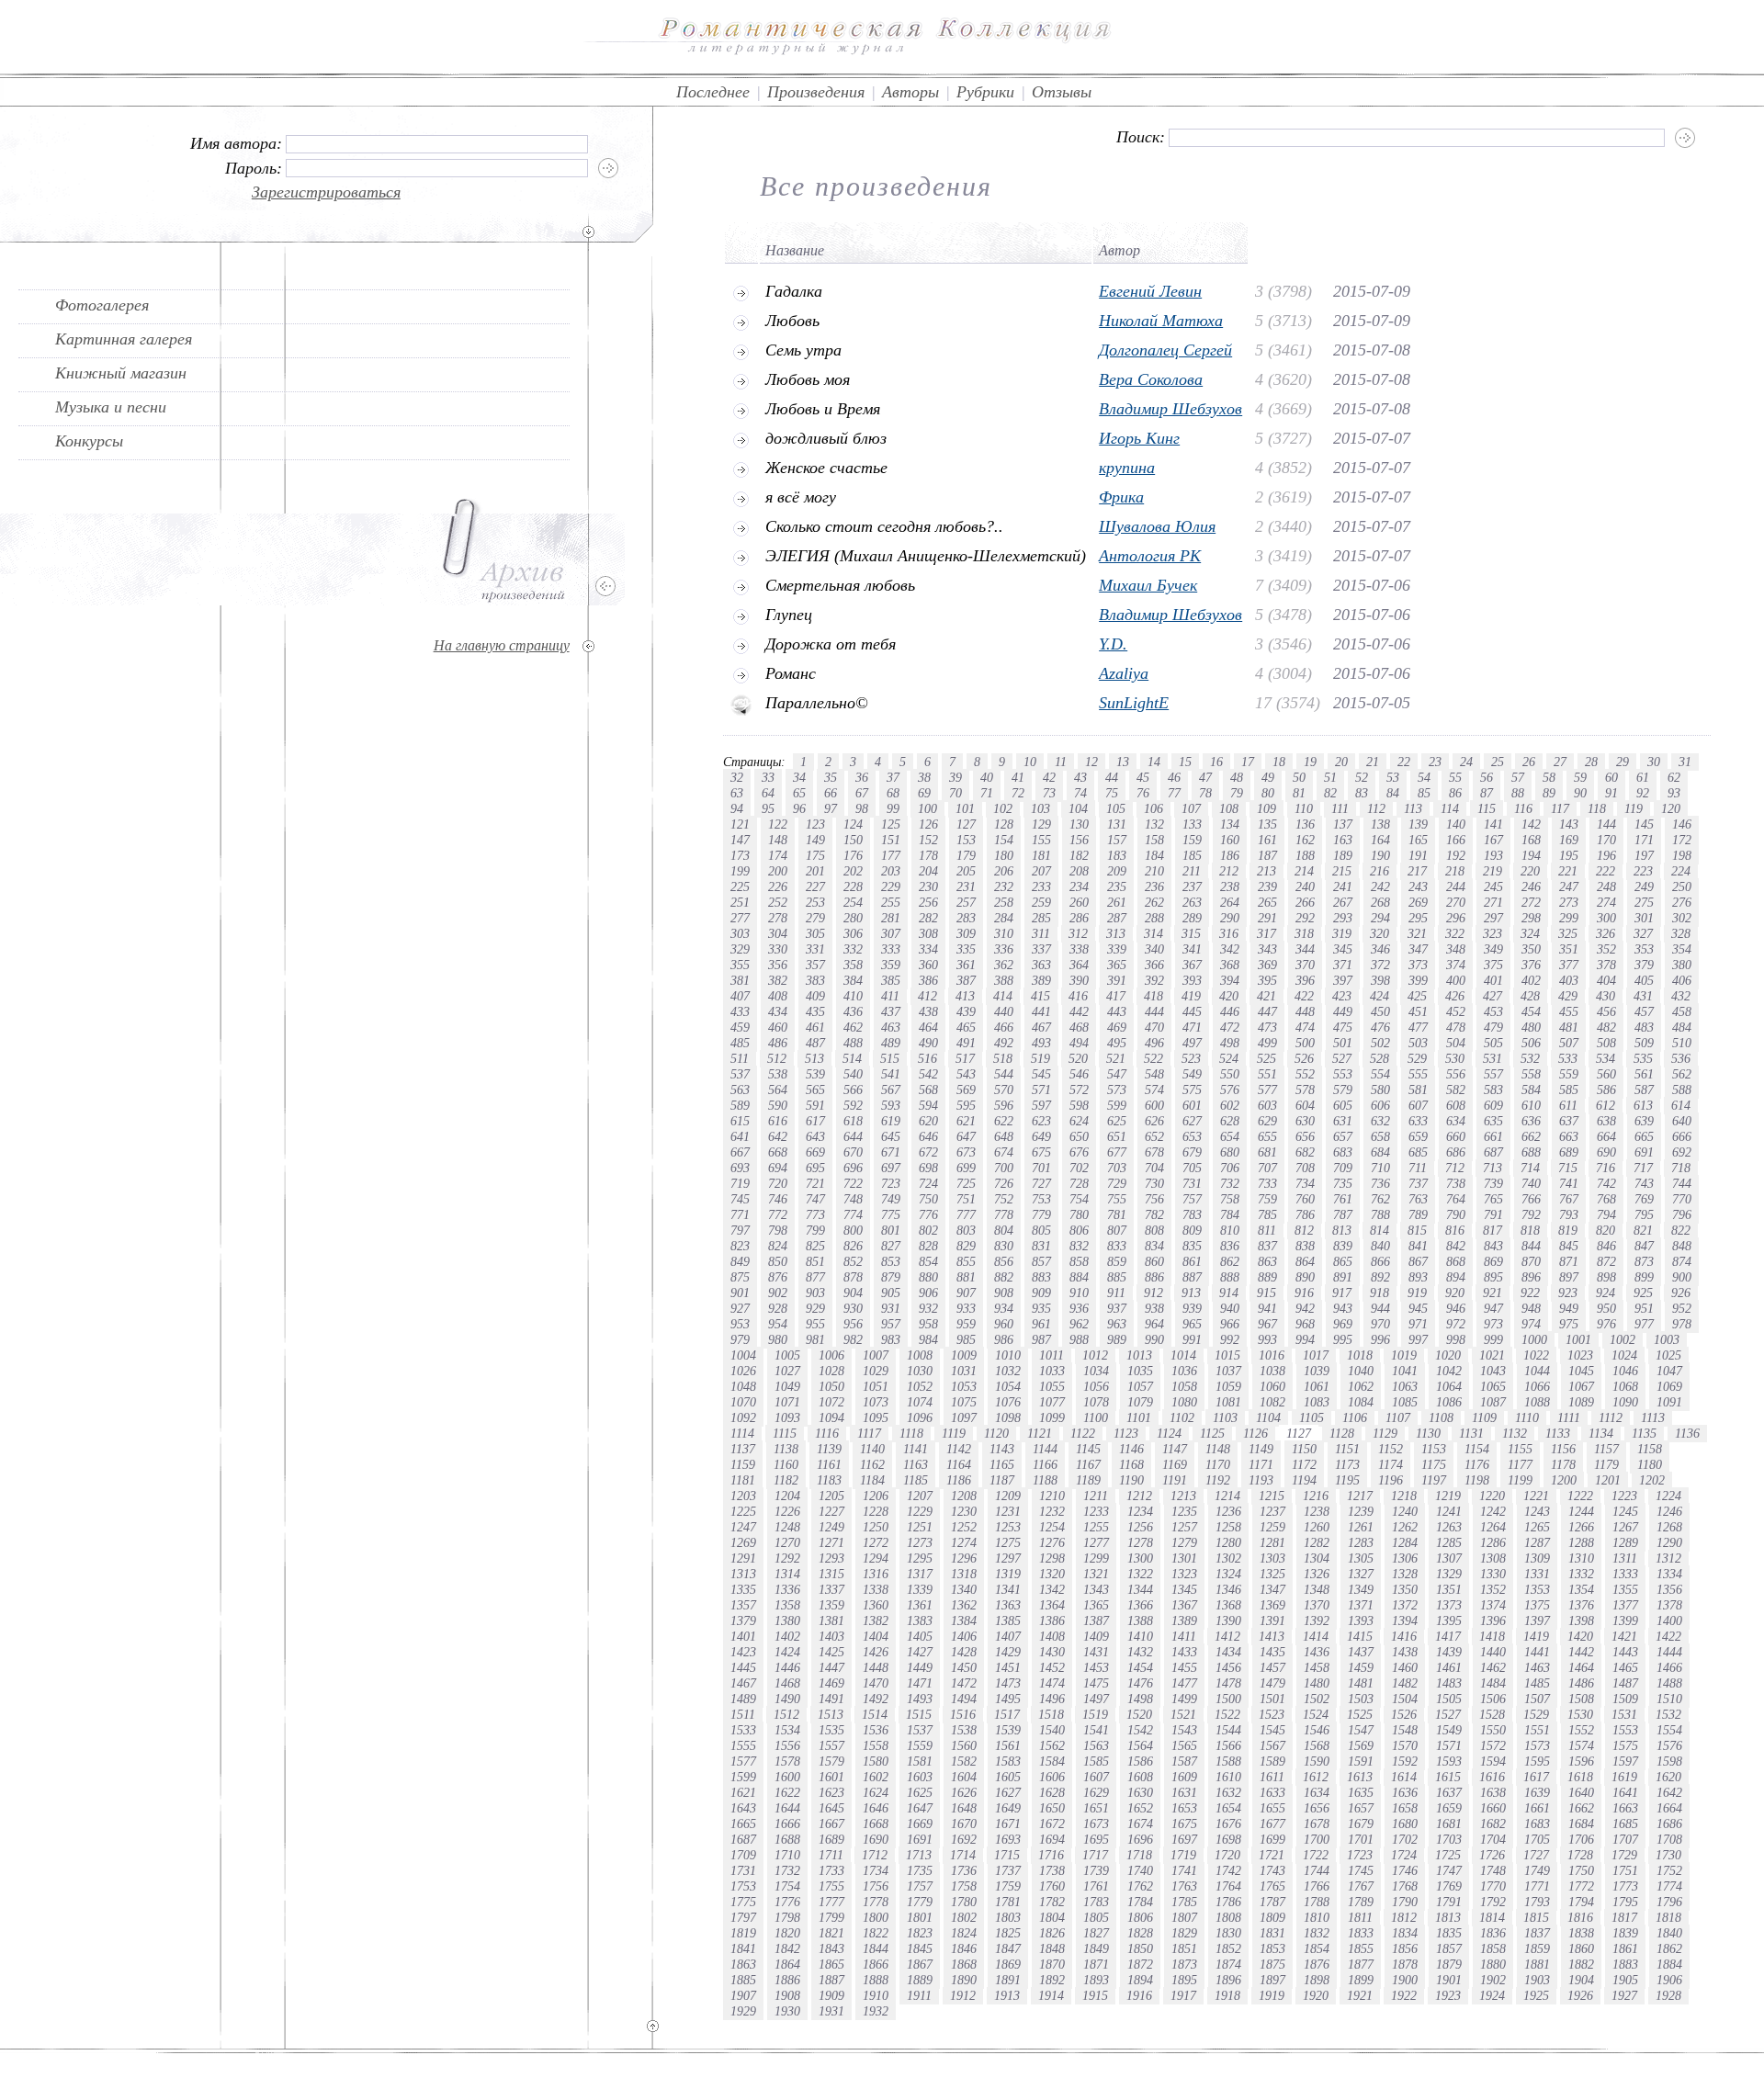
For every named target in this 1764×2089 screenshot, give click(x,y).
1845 (920, 1948)
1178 (1563, 1464)
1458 (1317, 1667)
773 (815, 1214)
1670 (964, 1824)
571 (1041, 1090)
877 (815, 1277)
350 (1531, 949)
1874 (1228, 1964)
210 (1154, 871)
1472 (964, 1683)
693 (740, 1168)
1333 (1625, 1574)
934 (1004, 1308)
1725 (1448, 1855)
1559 (920, 1745)
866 (1380, 1261)
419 (1191, 996)
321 (1417, 933)
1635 (1361, 1792)
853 (891, 1261)
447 (1267, 1011)
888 (1230, 1277)
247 (1569, 886)
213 (1266, 871)
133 (1192, 824)
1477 (1184, 1683)
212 (1229, 871)
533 (1568, 1058)
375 (1493, 965)
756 (1154, 1199)
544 (1004, 1074)
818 (1530, 1230)
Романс (791, 673)
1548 (1405, 1730)
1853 (1272, 1948)
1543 (1184, 1730)
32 (737, 777)
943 (1343, 1308)
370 (1305, 965)
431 (1643, 996)
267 (1343, 902)
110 (1304, 808)
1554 (1669, 1730)
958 (928, 1324)
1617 (1536, 1777)
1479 (1272, 1683)
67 (862, 793)
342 (1230, 949)
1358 (787, 1605)
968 (1305, 1324)
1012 (1095, 1355)
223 (1643, 871)
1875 (1272, 1964)
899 (1644, 1277)
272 (1531, 902)
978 (1682, 1324)
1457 (1272, 1667)
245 (1493, 886)
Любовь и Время (823, 409)
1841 (743, 1948)
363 (1041, 965)
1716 (1051, 1855)
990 (1154, 1339)
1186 (959, 1480)
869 (1493, 1261)
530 (1455, 1058)
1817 (1624, 1917)
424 (1380, 996)
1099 (1052, 1417)
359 (891, 965)
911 (1116, 1293)
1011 (1052, 1355)
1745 (1361, 1870)
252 (778, 902)
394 (1230, 980)
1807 (1184, 1917)
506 (1531, 1043)
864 (1305, 1261)
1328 (1405, 1574)
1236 (1228, 1511)
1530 (1580, 1714)
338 (1079, 949)
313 (1116, 933)
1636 (1405, 1792)
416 (1078, 996)
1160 (786, 1464)
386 (928, 980)
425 (1417, 996)
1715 (1007, 1855)
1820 (787, 1933)
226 (778, 886)
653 (1192, 1136)
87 (1487, 793)
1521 (1183, 1714)
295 (1418, 918)
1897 (1272, 1980)
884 (1079, 1277)
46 (1174, 777)
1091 (1669, 1402)
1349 (1361, 1589)
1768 (1405, 1886)
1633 (1272, 1792)
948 (1531, 1308)
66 (831, 793)
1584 (1052, 1761)
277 (740, 918)
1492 (876, 1699)
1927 (1624, 1995)
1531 (1624, 1714)
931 (891, 1308)
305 (815, 933)
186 (1230, 855)
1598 (1669, 1761)
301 (1644, 918)
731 (1192, 1183)
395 (1267, 980)
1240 (1405, 1511)
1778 (876, 1902)
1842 (787, 1948)
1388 (1140, 1620)
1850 (1140, 1948)
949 (1569, 1308)
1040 (1361, 1371)
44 (1112, 777)
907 (966, 1293)
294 (1380, 918)
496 (1154, 1043)
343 (1267, 949)
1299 (1096, 1558)
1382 (876, 1620)
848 (1682, 1246)
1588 (1228, 1761)
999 (1493, 1339)
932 (928, 1308)
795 (1644, 1214)
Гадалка (794, 291)
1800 (876, 1917)
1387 (1096, 1620)
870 (1531, 1261)
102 (1003, 808)
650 (1079, 1136)
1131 (1471, 1433)
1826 (1052, 1933)
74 (1080, 793)
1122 (1083, 1433)
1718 (1139, 1855)
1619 (1624, 1777)
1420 (1580, 1636)
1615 (1448, 1777)
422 (1304, 996)
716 (1606, 1168)
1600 (787, 1777)
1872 (1140, 1964)
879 (891, 1277)
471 (1192, 1027)
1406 (964, 1636)
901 (740, 1293)
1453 (1096, 1667)
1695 (1096, 1839)
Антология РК (1150, 556)
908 (1004, 1293)
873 (1644, 1261)
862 (1230, 1261)
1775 (743, 1902)
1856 (1405, 1948)
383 (815, 980)
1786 (1228, 1902)
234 (1079, 886)
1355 (1625, 1589)
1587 (1184, 1761)
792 (1531, 1214)
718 (1681, 1168)
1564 (1140, 1745)
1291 (743, 1558)
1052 (920, 1386)
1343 (1096, 1589)
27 (1560, 762)
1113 (1653, 1417)
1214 (1227, 1496)
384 (853, 980)
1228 (876, 1511)
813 (1342, 1230)
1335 (743, 1589)
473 (1267, 1027)
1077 (1052, 1402)
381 (740, 980)
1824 (964, 1933)
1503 (1361, 1699)
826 (853, 1246)
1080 (1184, 1402)
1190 (1131, 1480)
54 (1424, 777)
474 (1305, 1027)
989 (1117, 1339)
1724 (1404, 1855)
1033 (1052, 1371)
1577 (743, 1761)
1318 (964, 1574)
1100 (1096, 1417)
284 (1004, 918)
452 (1456, 1011)
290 (1230, 918)
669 (815, 1152)
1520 (1139, 1714)
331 (815, 949)
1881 (1537, 1964)
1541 (1096, 1730)
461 (815, 1027)
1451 (1008, 1667)
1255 (1096, 1527)
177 (891, 855)
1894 (1140, 1980)
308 (928, 933)
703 (1117, 1168)
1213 (1183, 1496)
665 (1644, 1136)
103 (1040, 808)
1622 (787, 1792)
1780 (964, 1902)
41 (1018, 777)
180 (1004, 855)
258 (1004, 902)
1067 (1581, 1386)
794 (1606, 1214)
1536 (876, 1730)
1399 (1625, 1620)
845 (1569, 1246)
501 (1343, 1043)
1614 (1404, 1777)
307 (891, 933)
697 (891, 1168)
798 (778, 1230)
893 (1418, 1277)
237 (1192, 886)
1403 (831, 1636)
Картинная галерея (124, 339)
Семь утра (803, 350)
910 (1079, 1293)
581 (1418, 1090)
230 (928, 886)
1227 (831, 1511)
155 (1041, 840)
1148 (1218, 1449)
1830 (1228, 1933)
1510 (1669, 1699)
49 (1268, 777)
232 (1004, 886)
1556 (787, 1745)
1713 (919, 1855)
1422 (1668, 1636)
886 (1154, 1277)
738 (1456, 1183)
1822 (876, 1933)
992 (1230, 1339)
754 (1079, 1199)
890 (1305, 1277)
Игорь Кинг (1139, 438)
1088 (1537, 1402)
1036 (1184, 1371)
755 (1117, 1199)
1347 (1272, 1589)
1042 (1449, 1371)
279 (815, 918)
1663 (1625, 1808)
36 (862, 777)
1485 (1537, 1683)
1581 (920, 1761)
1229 (920, 1511)
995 (1343, 1339)
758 (1230, 1199)
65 (799, 793)
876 (778, 1277)
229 (891, 886)
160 (1230, 840)
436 (853, 1011)
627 (1192, 1121)
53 (1393, 777)
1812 (1404, 1917)
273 (1569, 902)
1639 (1537, 1792)
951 (1644, 1308)
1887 (831, 1980)
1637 (1449, 1792)
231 (966, 886)
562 (1682, 1074)
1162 (872, 1464)
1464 (1581, 1667)
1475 (1096, 1683)
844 (1531, 1246)
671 (891, 1152)
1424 (787, 1652)
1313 (743, 1574)
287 (1117, 918)
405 (1644, 980)
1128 (1342, 1433)
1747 (1449, 1870)
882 (1004, 1277)
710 (1380, 1168)
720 (778, 1183)
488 (853, 1043)
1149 (1261, 1449)
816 (1455, 1230)
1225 (743, 1511)
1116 (827, 1433)
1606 (1052, 1777)
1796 (1669, 1902)
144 (1606, 824)
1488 (1669, 1683)
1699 (1272, 1839)
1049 (787, 1386)
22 (1404, 762)
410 (853, 996)
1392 (1317, 1620)
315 (1191, 933)
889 (1267, 1277)
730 (1154, 1183)
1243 (1537, 1511)
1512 (786, 1714)
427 (1493, 996)
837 (1267, 1246)
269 (1418, 902)
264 (1230, 902)
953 (740, 1324)
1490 (787, 1699)
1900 (1405, 1980)
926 (1681, 1293)
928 (778, 1308)
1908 (787, 1995)
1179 (1606, 1464)
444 (1154, 1011)
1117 (869, 1433)
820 (1606, 1230)
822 (1681, 1230)
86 (1455, 793)
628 (1230, 1121)
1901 (1449, 1980)
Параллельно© (817, 703)
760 (1305, 1199)
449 (1343, 1011)
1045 (1581, 1371)
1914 (1051, 1995)
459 (740, 1027)
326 (1606, 933)
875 (740, 1277)
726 (1004, 1183)
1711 (831, 1855)
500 (1305, 1043)
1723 (1360, 1855)
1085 (1405, 1402)
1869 (1008, 1964)
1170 (1218, 1464)
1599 (743, 1777)
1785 (1184, 1902)
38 (924, 777)
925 (1643, 1293)
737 (1418, 1183)
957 (891, 1324)
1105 (1312, 1417)
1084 (1361, 1402)
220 (1530, 871)
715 (1568, 1168)
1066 (1537, 1386)
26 (1529, 762)
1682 (1493, 1824)
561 (1644, 1074)
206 (1004, 871)
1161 (829, 1464)
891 (1343, 1277)
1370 (1317, 1605)
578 (1305, 1090)
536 (1681, 1058)
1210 (1052, 1496)
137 (1343, 824)
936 (1079, 1308)
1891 (1008, 1980)
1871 (1096, 1964)
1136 (1687, 1433)
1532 (1668, 1714)
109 (1266, 808)
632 (1380, 1121)
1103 (1225, 1417)
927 (740, 1308)
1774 (1669, 1886)
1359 (831, 1605)
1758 (964, 1886)
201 (815, 871)
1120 (996, 1433)
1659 (1449, 1808)
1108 (1441, 1417)
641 (740, 1136)
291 (1267, 918)
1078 (1096, 1402)
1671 (1008, 1824)
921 (1493, 1293)
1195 (1347, 1480)
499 (1267, 1043)
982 (853, 1339)
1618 (1580, 1777)
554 (1380, 1074)
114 (1450, 808)
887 (1192, 1277)
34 (799, 777)
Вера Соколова (1151, 379)
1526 (1404, 1714)
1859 (1537, 1948)
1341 (1008, 1589)
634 (1456, 1121)
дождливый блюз (826, 438)
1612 (1316, 1777)
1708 (1669, 1839)
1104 (1268, 1417)
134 (1230, 824)
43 (1080, 777)
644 (853, 1136)
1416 (1404, 1636)
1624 (876, 1792)
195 (1569, 855)
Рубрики (985, 92)
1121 (1040, 1433)
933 (966, 1308)
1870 (1052, 1964)
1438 (1405, 1652)
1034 (1096, 1371)
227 (815, 886)
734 (1305, 1183)
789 (1418, 1214)
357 (815, 965)
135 (1267, 824)
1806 (1140, 1917)
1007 (876, 1355)
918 (1380, 1293)
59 (1580, 777)
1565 (1184, 1745)
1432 (1140, 1652)
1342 (1052, 1589)
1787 (1272, 1902)
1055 (1052, 1386)
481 (1569, 1027)
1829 (1184, 1933)
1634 (1317, 1792)
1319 (1008, 1574)
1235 (1184, 1511)
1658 (1405, 1808)
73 (1049, 793)
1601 (831, 1777)
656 (1305, 1136)
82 (1330, 793)
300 (1606, 918)
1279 (1184, 1542)
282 (928, 918)
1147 (1175, 1449)
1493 (920, 1699)
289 (1192, 918)
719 (740, 1183)
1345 (1184, 1589)
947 (1493, 1308)
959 (966, 1324)
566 (853, 1090)
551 (1267, 1074)
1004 (743, 1355)
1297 (1008, 1558)
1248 (787, 1527)
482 (1606, 1027)
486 (778, 1043)
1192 (1218, 1480)
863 (1267, 1261)
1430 (1052, 1652)
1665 (743, 1824)
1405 (920, 1636)
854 (928, 1261)
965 (1192, 1324)
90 (1580, 793)
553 (1343, 1074)
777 (966, 1214)
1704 (1493, 1839)
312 (1078, 933)
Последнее (713, 92)
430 (1606, 996)
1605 (1008, 1777)
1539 (1008, 1730)
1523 (1272, 1714)
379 (1644, 965)
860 (1154, 1261)
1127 (1299, 1433)
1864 (787, 1964)
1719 (1183, 1855)
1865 (831, 1964)
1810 (1317, 1917)
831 (1041, 1246)
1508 (1581, 1699)
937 (1117, 1308)
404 (1606, 980)
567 (891, 1090)
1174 (1391, 1464)
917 (1342, 1293)
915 (1266, 1293)
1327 (1361, 1574)
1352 (1493, 1589)
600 (1154, 1105)
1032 (1008, 1371)
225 (740, 886)
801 (891, 1230)
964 (1154, 1324)
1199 (1520, 1480)
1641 (1625, 1792)
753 (1041, 1199)
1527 (1448, 1714)
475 (1343, 1027)
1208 (964, 1496)
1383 (920, 1620)
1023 (1580, 1355)
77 (1174, 793)
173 (740, 855)
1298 (1052, 1558)
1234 (1140, 1511)
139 (1418, 824)
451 (1418, 1011)
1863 (743, 1964)
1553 (1625, 1730)
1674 (1140, 1824)
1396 (1493, 1620)
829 (966, 1246)
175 (815, 855)
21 (1373, 762)
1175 (1434, 1464)
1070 (743, 1402)
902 (778, 1293)
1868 (964, 1964)
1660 (1493, 1808)
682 (1305, 1152)
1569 (1361, 1745)
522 (1153, 1058)
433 (740, 1011)
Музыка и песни (111, 407)
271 (1493, 902)
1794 (1581, 1902)
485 (740, 1043)
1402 (787, 1636)
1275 (1008, 1542)
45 (1143, 777)
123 (815, 824)
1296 (964, 1558)
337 (1041, 949)
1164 (959, 1464)
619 (891, 1121)
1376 (1581, 1605)
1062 (1361, 1386)
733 (1267, 1183)
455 (1569, 1011)
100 (927, 808)
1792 (1493, 1902)
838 (1305, 1246)
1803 (1008, 1917)
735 (1343, 1183)
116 (1523, 808)
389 (1041, 980)
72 (1018, 793)
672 (928, 1152)
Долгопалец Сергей (1165, 350)
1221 (1536, 1496)
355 (740, 965)
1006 (831, 1355)
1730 (1668, 1855)
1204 (787, 1496)
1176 (1477, 1464)
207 (1041, 871)
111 (1340, 808)
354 (1682, 949)
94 (737, 808)
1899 (1361, 1980)
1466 (1669, 1667)
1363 (1008, 1605)
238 (1230, 886)
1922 (1404, 1995)
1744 (1317, 1870)
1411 (1184, 1636)
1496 (1052, 1699)
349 (1493, 949)
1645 (831, 1808)
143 (1569, 824)
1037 (1228, 1371)
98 (862, 808)
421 (1266, 996)
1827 (1096, 1933)
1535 (831, 1730)
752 (1004, 1199)
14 (1154, 762)
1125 (1212, 1433)
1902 (1493, 1980)
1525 (1360, 1714)
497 (1192, 1043)
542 (928, 1074)
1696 (1140, 1839)
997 (1418, 1339)
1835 (1449, 1933)
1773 (1625, 1886)
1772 (1581, 1886)
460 (778, 1027)
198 (1682, 855)
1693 (1008, 1839)
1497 (1096, 1699)
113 (1413, 808)
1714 (963, 1855)
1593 (1449, 1761)
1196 (1391, 1480)
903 (815, 1293)
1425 (831, 1652)
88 (1518, 793)
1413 (1272, 1636)
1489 (743, 1699)
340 (1154, 949)
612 (1606, 1105)
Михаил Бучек (1148, 585)
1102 (1182, 1417)
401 (1493, 980)
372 (1380, 965)
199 (740, 871)
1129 (1385, 1433)
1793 (1537, 1902)
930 (853, 1308)
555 (1418, 1074)
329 (740, 949)
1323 (1184, 1574)
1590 (1317, 1761)
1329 (1449, 1574)
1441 (1537, 1652)
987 (1041, 1339)
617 (815, 1121)
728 (1079, 1183)
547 (1117, 1074)
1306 (1405, 1558)
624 (1079, 1121)
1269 (743, 1542)
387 (966, 980)
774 (853, 1214)
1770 (1493, 1886)
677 (1117, 1152)
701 (1041, 1168)
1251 (920, 1527)
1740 (1140, 1870)
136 (1305, 824)
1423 (743, 1652)
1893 (1096, 1980)
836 (1230, 1246)
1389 (1184, 1620)
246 (1531, 886)
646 (928, 1136)
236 (1154, 886)
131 (1117, 824)
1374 (1493, 1605)
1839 (1625, 1933)
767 (1569, 1199)
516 (927, 1058)
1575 (1625, 1745)
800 (853, 1230)
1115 (785, 1433)
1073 (876, 1402)
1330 (1493, 1574)
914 (1229, 1293)
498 (1230, 1043)
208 (1079, 871)
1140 (872, 1449)
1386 (1052, 1620)
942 (1305, 1308)
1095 (876, 1417)
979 (740, 1339)
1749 (1537, 1870)
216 (1380, 871)
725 (966, 1183)
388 (1004, 980)
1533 (743, 1730)
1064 (1449, 1386)
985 (966, 1339)
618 (853, 1121)
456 (1606, 1011)
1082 (1272, 1402)
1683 (1537, 1824)
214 (1304, 871)
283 (966, 918)
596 (1004, 1105)
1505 (1449, 1699)
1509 (1625, 1699)
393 (1192, 980)
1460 (1405, 1667)
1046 (1625, 1371)
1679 (1361, 1824)
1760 (1052, 1886)
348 (1456, 949)
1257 (1184, 1527)
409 (815, 996)
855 (966, 1261)
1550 (1493, 1730)
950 (1606, 1308)
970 (1380, 1324)
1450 (964, 1667)
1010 (1008, 1355)
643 (815, 1136)
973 (1493, 1324)
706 (1230, 1168)
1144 (1045, 1449)
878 (853, 1277)
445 (1192, 1011)
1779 (920, 1902)
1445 (743, 1667)
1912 (963, 1995)
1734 (876, 1870)
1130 (1428, 1433)
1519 (1095, 1714)
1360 (876, 1605)
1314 (787, 1574)
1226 (787, 1511)
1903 (1537, 1980)
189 (1343, 855)
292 (1305, 918)
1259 (1272, 1527)
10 (1030, 762)
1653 (1184, 1808)
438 (928, 1011)
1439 (1449, 1652)
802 (928, 1230)
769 (1644, 1199)
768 (1606, 1199)
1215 (1272, 1496)
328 (1681, 933)
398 (1380, 980)
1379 (743, 1620)
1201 (1608, 1480)
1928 (1668, 1995)
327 (1643, 933)
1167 (1088, 1464)
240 (1305, 886)
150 (853, 840)
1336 (787, 1589)
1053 (964, 1386)
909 (1041, 1293)
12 (1091, 762)
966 (1230, 1324)
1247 (743, 1527)
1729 (1624, 1855)
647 (966, 1136)
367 (1192, 965)
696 (853, 1168)
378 (1606, 965)
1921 (1360, 1995)
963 (1117, 1324)
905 (891, 1293)
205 (966, 871)
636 (1531, 1121)
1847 (1008, 1948)
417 (1116, 996)
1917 (1183, 1995)
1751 (1625, 1870)
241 (1343, 886)
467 (1041, 1027)
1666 (787, 1824)
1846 (964, 1948)
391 (1117, 980)
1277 (1096, 1542)
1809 (1272, 1917)
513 (814, 1058)
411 (890, 996)
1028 (831, 1371)
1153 (1434, 1449)
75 (1112, 793)
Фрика (1121, 497)
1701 (1361, 1839)
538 (778, 1074)
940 (1230, 1308)
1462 (1493, 1667)
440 (1004, 1011)
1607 (1096, 1777)
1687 (743, 1839)
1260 (1317, 1527)
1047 (1669, 1371)
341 (1192, 949)
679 (1192, 1152)
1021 (1492, 1355)
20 (1341, 762)
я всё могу (801, 497)
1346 (1228, 1589)
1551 (1537, 1730)
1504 (1405, 1699)
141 (1493, 824)
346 (1380, 949)
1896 (1228, 1980)
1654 (1228, 1808)
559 (1569, 1074)
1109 (1484, 1417)
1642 (1669, 1792)
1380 (787, 1620)
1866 (876, 1964)
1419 (1536, 1636)
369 (1267, 965)
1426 (876, 1652)
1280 (1228, 1542)
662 (1531, 1136)
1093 (787, 1417)
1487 (1625, 1683)
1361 (920, 1605)
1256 (1140, 1527)
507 (1569, 1043)
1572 (1493, 1745)
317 (1266, 933)
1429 (1008, 1652)
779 (1041, 1214)
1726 (1492, 1855)
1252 (964, 1527)
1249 (831, 1527)
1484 (1493, 1683)
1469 (831, 1683)
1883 (1625, 1964)
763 (1418, 1199)
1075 (964, 1402)
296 (1456, 918)
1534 (787, 1730)
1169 (1175, 1464)
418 (1153, 996)
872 (1606, 1261)
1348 (1317, 1589)
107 (1191, 808)
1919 (1272, 1995)
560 (1606, 1074)
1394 (1405, 1620)
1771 (1537, 1886)
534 (1606, 1058)
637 (1569, 1121)
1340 (964, 1589)
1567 (1272, 1745)
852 (853, 1261)
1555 (743, 1745)
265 (1267, 902)
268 (1380, 902)
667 (740, 1152)
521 (1116, 1058)
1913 (1007, 1995)
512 (777, 1058)
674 (1004, 1152)
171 (1644, 840)
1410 (1140, 1636)
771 (740, 1214)
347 (1418, 949)
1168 (1131, 1464)
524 (1229, 1058)
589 (740, 1105)
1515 (919, 1714)
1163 (916, 1464)
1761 (1096, 1886)
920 (1455, 1293)
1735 (920, 1870)
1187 (1002, 1480)
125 (891, 824)
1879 (1449, 1964)
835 (1192, 1246)
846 (1606, 1246)
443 (1117, 1011)
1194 (1304, 1480)
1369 (1272, 1605)
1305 (1361, 1558)
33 (768, 777)
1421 (1624, 1636)
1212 (1139, 1496)
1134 (1601, 1433)
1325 (1272, 1574)
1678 (1317, 1824)
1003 (1667, 1339)
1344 (1140, 1589)
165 (1418, 840)
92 (1643, 793)
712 (1455, 1168)
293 (1343, 918)
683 (1343, 1152)
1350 (1405, 1589)
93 (1674, 793)
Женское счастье (826, 468)
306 (853, 933)
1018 (1360, 1355)
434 (778, 1011)
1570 (1405, 1745)
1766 (1317, 1886)
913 (1191, 1293)
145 (1644, 824)
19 (1310, 762)
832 (1079, 1246)
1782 (1052, 1902)
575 (1192, 1090)
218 (1455, 871)
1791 (1449, 1902)
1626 (964, 1792)
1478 (1228, 1683)
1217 (1360, 1496)
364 (1079, 965)
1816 (1580, 1917)
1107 (1398, 1417)
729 (1117, 1183)
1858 (1493, 1948)
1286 (1493, 1542)
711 (1418, 1168)
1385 (1008, 1620)
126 (928, 824)
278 (778, 918)
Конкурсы (89, 441)
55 (1455, 777)
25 (1498, 762)
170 (1606, 840)
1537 (920, 1730)
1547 (1361, 1730)
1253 (1008, 1527)
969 (1343, 1324)
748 (853, 1199)
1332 (1581, 1574)
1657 (1361, 1808)
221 (1568, 871)
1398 (1581, 1620)
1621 (743, 1792)
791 (1493, 1214)
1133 (1558, 1433)
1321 (1096, 1574)
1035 (1140, 1371)
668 (778, 1152)
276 (1682, 902)
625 (1117, 1121)
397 (1343, 980)
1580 (876, 1761)
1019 (1404, 1355)
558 (1531, 1074)
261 (1117, 902)
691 (1644, 1152)
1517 (1007, 1714)
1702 (1405, 1839)
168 (1531, 840)
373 (1418, 965)
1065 (1493, 1386)
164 (1380, 840)
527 (1342, 1058)
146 (1682, 824)
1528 (1492, 1714)
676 (1079, 1152)
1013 (1139, 1355)
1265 (1537, 1527)
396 (1305, 980)
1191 (1175, 1480)
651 (1117, 1136)
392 (1154, 980)
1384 (964, 1620)
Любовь (792, 321)
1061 (1317, 1386)
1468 (787, 1683)
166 (1456, 840)
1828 (1140, 1933)
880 (928, 1277)
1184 (872, 1480)
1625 (920, 1792)
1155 (1520, 1449)
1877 (1361, 1964)
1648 (964, 1808)
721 (815, 1183)
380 (1682, 965)
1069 (1669, 1386)
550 (1230, 1074)
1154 (1477, 1449)
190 (1380, 855)
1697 (1184, 1839)
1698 (1228, 1839)
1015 (1227, 1355)
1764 (1228, 1886)
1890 (964, 1980)
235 (1117, 886)
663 (1569, 1136)
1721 (1272, 1855)
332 (853, 949)
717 (1643, 1168)
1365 (1096, 1605)
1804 (1052, 1917)
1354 (1581, 1589)
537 (740, 1074)
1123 (1126, 1433)
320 (1380, 933)
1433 (1184, 1652)
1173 (1347, 1464)
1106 (1355, 1417)
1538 (964, 1730)
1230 (964, 1511)
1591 (1361, 1761)
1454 (1140, 1667)
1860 (1581, 1948)
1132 (1515, 1433)
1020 (1448, 1355)
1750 (1581, 1870)
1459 (1361, 1667)
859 (1117, 1261)
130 (1079, 824)
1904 (1581, 1980)
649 (1041, 1136)
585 (1569, 1090)
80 (1268, 793)
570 (1004, 1090)
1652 (1140, 1808)
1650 (1052, 1808)
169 (1569, 840)
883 (1041, 1277)
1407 (1008, 1636)
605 (1343, 1105)
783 (1192, 1214)
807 (1117, 1230)
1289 (1625, 1542)
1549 (1449, 1730)
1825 (1008, 1933)
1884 (1669, 1964)
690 (1606, 1152)
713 (1493, 1168)
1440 (1493, 1652)
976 (1606, 1324)
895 (1493, 1277)
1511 (743, 1714)
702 (1079, 1168)
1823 (920, 1933)
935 (1041, 1308)
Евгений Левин (1150, 291)
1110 (1527, 1417)
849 (740, 1261)
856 (1004, 1261)
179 (966, 855)
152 (928, 840)
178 (928, 855)
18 (1279, 762)
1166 (1045, 1464)
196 (1606, 855)
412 (927, 996)
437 (891, 1011)
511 (740, 1058)
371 (1343, 965)
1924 (1492, 1995)
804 (1004, 1230)
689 (1569, 1152)
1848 (1052, 1948)
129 (1041, 824)
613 (1643, 1105)
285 (1041, 918)
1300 (1140, 1558)
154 (1004, 840)
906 (928, 1293)
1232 (1052, 1511)
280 (853, 918)
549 (1192, 1074)
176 (853, 855)
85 (1424, 793)
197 (1644, 855)
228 (853, 886)
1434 (1228, 1652)
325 (1568, 933)
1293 (831, 1558)
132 (1154, 824)
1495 (1008, 1699)
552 (1305, 1074)
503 (1418, 1043)
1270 (787, 1542)
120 (1671, 808)
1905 (1625, 1980)
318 (1304, 933)
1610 (1228, 1777)
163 (1343, 840)
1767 (1361, 1886)
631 (1343, 1121)
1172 (1304, 1464)
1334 (1669, 1574)
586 (1606, 1090)
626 (1154, 1121)
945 (1418, 1308)
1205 (831, 1496)
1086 (1449, 1402)
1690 (876, 1839)
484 (1682, 1027)
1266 (1581, 1527)
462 (853, 1027)
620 (928, 1121)
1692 (964, 1839)
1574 (1581, 1745)
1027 (787, 1371)
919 (1417, 1293)
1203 (743, 1496)
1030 (920, 1371)
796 (1682, 1214)
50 (1299, 777)
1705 (1537, 1839)
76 (1143, 793)
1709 (743, 1855)
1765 (1272, 1886)
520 (1078, 1058)
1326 (1317, 1574)
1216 (1316, 1496)
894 (1456, 1277)
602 (1230, 1105)
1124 (1169, 1433)
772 (778, 1214)
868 (1456, 1261)
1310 (1581, 1558)
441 (1041, 1011)
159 (1192, 840)
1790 (1405, 1902)
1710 (787, 1855)
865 (1343, 1261)
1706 (1581, 1839)
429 (1568, 996)
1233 (1096, 1511)
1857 (1449, 1948)
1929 (743, 2011)
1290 (1669, 1542)
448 (1305, 1011)
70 (955, 793)
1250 (876, 1527)
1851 (1184, 1948)
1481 (1361, 1683)
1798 (787, 1917)
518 (1003, 1058)
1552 (1581, 1730)
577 (1267, 1090)
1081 (1228, 1402)
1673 (1096, 1824)
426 (1455, 996)
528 (1380, 1058)
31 (1685, 762)
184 (1154, 855)
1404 (876, 1636)
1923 (1448, 1995)
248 (1606, 886)
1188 (1045, 1480)
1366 (1140, 1605)
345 (1343, 949)
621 (966, 1121)
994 (1305, 1339)
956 (853, 1324)
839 (1343, 1246)
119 (1634, 808)
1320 (1052, 1574)
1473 (1008, 1683)
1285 (1449, 1542)
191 (1418, 855)
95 (768, 808)
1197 (1434, 1480)
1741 (1184, 1870)
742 (1606, 1183)
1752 (1669, 1870)
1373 (1449, 1605)
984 (928, 1339)
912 (1153, 1293)
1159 (743, 1464)
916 (1304, 1293)
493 (1041, 1043)
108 (1229, 808)
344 (1305, 949)
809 (1192, 1230)
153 (966, 840)
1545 (1272, 1730)
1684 (1581, 1824)
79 (1237, 793)
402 (1531, 980)
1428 (964, 1652)
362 (1004, 965)
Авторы (910, 92)
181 (1041, 855)
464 (928, 1027)
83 (1362, 793)
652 (1154, 1136)
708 (1305, 1168)
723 (891, 1183)
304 (778, 933)
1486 (1581, 1683)
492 (1004, 1043)
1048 (743, 1386)
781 (1117, 1214)
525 (1266, 1058)
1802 (964, 1917)
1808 (1228, 1917)
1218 (1404, 1496)
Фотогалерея (102, 305)
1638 (1493, 1792)
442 (1079, 1011)
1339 (920, 1589)
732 (1230, 1183)
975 (1569, 1324)
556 (1456, 1074)
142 (1531, 824)
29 (1623, 762)
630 (1305, 1121)
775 (891, 1214)
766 (1531, 1199)
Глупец (789, 615)
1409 (1096, 1636)
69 (924, 793)
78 (1205, 793)
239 (1267, 886)
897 (1569, 1277)
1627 (1008, 1792)
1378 (1669, 1605)
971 (1418, 1324)
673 (966, 1152)
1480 (1317, 1683)
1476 (1140, 1683)
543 (966, 1074)
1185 (916, 1480)
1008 (920, 1355)
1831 (1272, 1933)
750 (928, 1199)
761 (1343, 1199)
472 (1230, 1027)
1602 (876, 1777)
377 (1569, 965)
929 (815, 1308)
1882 (1581, 1964)
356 (778, 965)
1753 (743, 1886)
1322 (1140, 1574)
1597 (1625, 1761)
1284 (1405, 1542)
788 (1380, 1214)
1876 (1317, 1964)
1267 (1625, 1527)
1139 (829, 1449)
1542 (1140, 1730)
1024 (1624, 1355)
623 (1041, 1121)
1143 (1002, 1449)
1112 (1611, 1417)
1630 (1140, 1792)
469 (1117, 1027)
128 (1004, 824)
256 (928, 902)
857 (1041, 1261)
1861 (1625, 1948)
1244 (1581, 1511)
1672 (1052, 1824)
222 (1606, 871)
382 (778, 980)
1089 (1581, 1402)
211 (1192, 871)
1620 (1668, 1777)
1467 (743, 1683)
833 (1117, 1246)
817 (1493, 1230)
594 (928, 1105)
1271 (831, 1542)
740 (1531, 1183)
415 (1040, 996)
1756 (876, 1886)
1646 (876, 1808)
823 (740, 1246)
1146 (1131, 1449)
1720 (1227, 1855)
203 (891, 871)
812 (1304, 1230)
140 (1456, 824)
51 (1330, 777)
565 (815, 1090)
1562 (1052, 1745)
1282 (1317, 1542)
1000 (1534, 1339)
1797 (743, 1917)
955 (815, 1324)
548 (1154, 1074)
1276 (1052, 1542)
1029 (876, 1371)
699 (966, 1168)
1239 (1361, 1511)
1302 (1228, 1558)
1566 (1228, 1745)
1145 (1088, 1449)
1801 (920, 1917)
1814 (1492, 1917)
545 (1041, 1074)
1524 (1316, 1714)
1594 (1493, 1761)
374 (1456, 965)
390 (1079, 980)
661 (1493, 1136)
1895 (1184, 1980)
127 (966, 824)
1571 (1449, 1745)
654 (1230, 1136)
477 (1418, 1027)
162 (1305, 840)
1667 (831, 1824)
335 (966, 949)
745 (740, 1199)
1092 (743, 1417)
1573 (1537, 1745)
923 (1568, 1293)
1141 (916, 1449)
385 (891, 980)
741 (1569, 1183)
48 (1237, 777)
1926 (1580, 1995)
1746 (1405, 1870)
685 (1418, 1152)
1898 (1317, 1980)
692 (1682, 1152)
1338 (876, 1589)
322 (1455, 933)
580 (1380, 1090)
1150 (1304, 1449)
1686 (1669, 1824)
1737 (1008, 1870)
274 (1606, 902)
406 (1682, 980)
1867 (920, 1964)
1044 (1537, 1371)
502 (1380, 1043)
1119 (954, 1433)
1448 (876, 1667)
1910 (876, 1995)
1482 (1405, 1683)
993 (1267, 1339)
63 (737, 793)
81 (1299, 793)
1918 (1227, 1995)
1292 (787, 1558)
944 (1380, 1308)
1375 (1537, 1605)
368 (1230, 965)
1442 (1581, 1652)
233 (1041, 886)
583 (1493, 1090)
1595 (1537, 1761)
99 (893, 808)
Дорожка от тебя (831, 644)
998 (1456, 1339)
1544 (1228, 1730)
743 (1644, 1183)
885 (1117, 1277)
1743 (1272, 1870)
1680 (1405, 1824)
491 (966, 1043)
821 (1643, 1230)
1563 (1096, 1745)
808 (1154, 1230)
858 (1079, 1261)
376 (1531, 965)
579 (1343, 1090)
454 (1531, 1011)
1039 (1317, 1371)
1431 (1096, 1652)
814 (1380, 1230)
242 (1380, 886)
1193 (1261, 1480)
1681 (1449, 1824)
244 (1456, 886)
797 (740, 1230)
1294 (876, 1558)
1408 (1052, 1636)
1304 (1317, 1558)
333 (891, 949)
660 (1456, 1136)
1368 (1228, 1605)
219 (1493, 871)
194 (1531, 855)
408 (778, 996)
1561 (1008, 1745)
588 (1682, 1090)
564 (778, 1090)
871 (1569, 1261)
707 (1267, 1168)
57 (1518, 777)
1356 (1669, 1589)
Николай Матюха (1161, 321)
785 (1267, 1214)
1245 (1625, 1511)
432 (1681, 996)
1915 (1095, 1995)
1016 (1272, 1355)
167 (1493, 840)
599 (1117, 1105)
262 (1154, 902)
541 (891, 1074)
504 (1456, 1043)
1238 (1317, 1511)
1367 (1184, 1605)
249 (1644, 886)
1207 (920, 1496)
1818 (1668, 1917)
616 (778, 1121)
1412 (1227, 1636)
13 (1123, 762)
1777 (831, 1902)
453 (1493, 1011)
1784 (1140, 1902)
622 (1004, 1121)
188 (1305, 855)
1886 (787, 1980)
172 (1682, 840)
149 (815, 840)
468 (1079, 1027)
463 (891, 1027)
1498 (1140, 1699)
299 (1569, 918)
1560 (964, 1745)
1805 (1096, 1917)
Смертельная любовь (840, 585)
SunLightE (1134, 703)
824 (778, 1246)
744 (1682, 1183)
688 (1531, 1152)
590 (778, 1105)
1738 (1052, 1870)
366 (1154, 965)
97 (831, 808)
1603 (920, 1777)
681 (1267, 1152)
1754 (787, 1886)
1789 (1361, 1902)
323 (1493, 933)
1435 (1272, 1652)
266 (1305, 902)
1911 (919, 1995)
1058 (1184, 1386)
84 (1393, 793)
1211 (1096, 1496)
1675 (1184, 1824)
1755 (831, 1886)
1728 (1580, 1855)
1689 (831, 1839)
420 (1229, 996)
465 (966, 1027)
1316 (876, 1574)
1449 (920, 1667)
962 (1079, 1324)
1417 (1448, 1636)
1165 (1002, 1464)
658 (1380, 1136)
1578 (787, 1761)
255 (891, 902)
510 (1682, 1043)
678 (1154, 1152)
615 (740, 1121)
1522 (1227, 1714)
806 (1079, 1230)
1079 (1140, 1402)
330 (778, 949)
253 (815, 902)
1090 (1625, 1402)
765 (1493, 1199)
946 (1456, 1308)
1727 (1536, 1855)
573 (1117, 1090)
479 (1493, 1027)
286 (1079, 918)
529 (1417, 1058)
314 (1153, 933)
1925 (1536, 1995)
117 (1560, 808)
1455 (1184, 1667)
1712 (875, 1855)
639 (1644, 1121)
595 (966, 1105)
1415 (1360, 1636)
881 (966, 1277)
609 (1493, 1105)
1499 (1184, 1699)
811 (1267, 1230)
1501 (1272, 1699)
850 (778, 1261)
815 (1417, 1230)
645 (891, 1136)
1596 (1581, 1761)
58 (1549, 777)
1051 (876, 1386)
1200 (1564, 1480)
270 (1456, 902)
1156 (1563, 1449)
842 (1456, 1246)
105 (1116, 808)
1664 (1669, 1808)
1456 (1228, 1667)
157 (1117, 840)
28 (1591, 762)
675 (1041, 1152)
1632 (1228, 1792)
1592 (1405, 1761)
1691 (920, 1839)
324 (1530, 933)
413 (965, 996)
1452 (1052, 1667)
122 (778, 824)
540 (853, 1074)
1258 (1228, 1527)
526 (1304, 1058)
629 (1267, 1121)
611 (1568, 1105)
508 (1606, 1043)
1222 (1580, 1496)
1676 (1228, 1824)
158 (1154, 840)
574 (1154, 1090)
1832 (1317, 1933)
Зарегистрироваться (326, 192)
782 (1154, 1214)
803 (966, 1230)
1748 (1493, 1870)
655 (1267, 1136)
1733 (831, 1870)
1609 (1184, 1777)
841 (1418, 1246)
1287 (1537, 1542)
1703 (1449, 1839)
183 (1117, 855)
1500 (1228, 1699)
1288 (1581, 1542)
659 (1418, 1136)
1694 (1052, 1839)
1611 (1272, 1777)
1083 (1317, 1402)
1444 (1669, 1652)
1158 (1650, 1449)
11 (1061, 762)
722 (853, 1183)
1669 (920, 1824)
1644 (787, 1808)
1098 (1008, 1417)
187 (1267, 855)
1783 (1096, 1902)
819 (1568, 1230)
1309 (1537, 1558)
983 (891, 1339)
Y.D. (1113, 644)
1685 (1625, 1824)
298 (1531, 918)
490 (928, 1043)
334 (928, 949)
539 (815, 1074)
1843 (831, 1948)
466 (1004, 1027)
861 (1192, 1261)
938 (1154, 1308)
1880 (1493, 1964)
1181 (743, 1480)
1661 (1537, 1808)
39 (955, 777)
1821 (831, 1933)
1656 (1317, 1808)
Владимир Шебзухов (1170, 409)
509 (1644, 1043)
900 (1682, 1277)
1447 (831, 1667)
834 (1154, 1246)
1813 (1448, 1917)
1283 (1361, 1542)
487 (815, 1043)
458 (1682, 1011)
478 (1456, 1027)
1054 (1008, 1386)
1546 (1317, 1730)
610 (1531, 1105)
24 (1466, 762)
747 (815, 1199)
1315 (831, 1574)
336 (1004, 949)
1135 (1644, 1433)
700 (1004, 1168)
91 (1611, 793)
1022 (1536, 1355)
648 (1004, 1136)
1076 (1008, 1402)
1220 (1492, 1496)
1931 (831, 2011)
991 (1192, 1339)
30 (1654, 762)
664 (1606, 1136)
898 (1606, 1277)
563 (740, 1090)
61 (1643, 777)
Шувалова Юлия (1157, 526)
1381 (831, 1620)
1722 (1316, 1855)
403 (1569, 980)
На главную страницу (502, 645)
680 (1230, 1152)
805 (1041, 1230)
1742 (1228, 1870)
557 (1493, 1074)
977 (1644, 1324)
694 (778, 1168)
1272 (876, 1542)
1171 (1261, 1464)
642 (778, 1136)
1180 (1650, 1464)
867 (1418, 1261)
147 (740, 840)
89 (1549, 793)
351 (1569, 949)
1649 (1008, 1808)
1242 (1493, 1511)
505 (1493, 1043)
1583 (1008, 1761)
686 (1456, 1152)
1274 (964, 1542)
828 (928, 1246)
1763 (1184, 1886)
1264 (1493, 1527)
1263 (1449, 1527)
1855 (1361, 1948)
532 (1530, 1058)
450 (1380, 1011)
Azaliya (1124, 673)
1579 (831, 1761)
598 (1079, 1105)
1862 (1669, 1948)
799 (815, 1230)
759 (1267, 1199)
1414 (1316, 1636)
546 (1079, 1074)
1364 (1052, 1605)
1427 (920, 1652)
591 (815, 1105)
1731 (743, 1870)
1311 (1625, 1558)
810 (1230, 1230)
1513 (831, 1714)
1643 (743, 1808)
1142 (959, 1449)
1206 (876, 1496)
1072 (831, 1402)
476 (1380, 1027)
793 (1569, 1214)
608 (1456, 1105)
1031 (964, 1371)
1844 (876, 1948)
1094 (831, 1417)
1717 (1095, 1855)
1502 (1317, 1699)
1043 (1493, 1371)
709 (1343, 1168)
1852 (1228, 1948)
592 (853, 1105)
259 (1041, 902)
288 (1154, 918)
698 (928, 1168)
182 (1079, 855)
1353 (1537, 1589)
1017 (1316, 1355)
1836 (1493, 1933)
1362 (964, 1605)
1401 (743, 1636)
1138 (786, 1449)
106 (1153, 808)
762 (1380, 1199)
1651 (1096, 1808)
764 (1456, 1199)
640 (1682, 1121)
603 (1267, 1105)
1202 (1652, 1480)
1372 (1405, 1605)
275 (1644, 902)
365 (1117, 965)
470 (1154, 1027)
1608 (1140, 1777)
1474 (1052, 1683)
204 (928, 871)
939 (1192, 1308)
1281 (1272, 1542)
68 (893, 793)
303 (740, 933)
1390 (1228, 1620)
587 (1644, 1090)
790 (1456, 1214)
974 (1531, 1324)
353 (1644, 949)
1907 (743, 1995)
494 (1079, 1043)
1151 (1347, 1449)
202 (853, 871)
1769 (1449, 1886)
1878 (1405, 1964)
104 (1078, 808)
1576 (1669, 1745)
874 (1682, 1261)
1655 (1272, 1808)
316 (1229, 933)
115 (1487, 808)
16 (1216, 762)
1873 (1184, 1964)
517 (965, 1058)
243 (1418, 886)
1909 (831, 1995)
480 (1531, 1027)
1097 (964, 1417)
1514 (875, 1714)
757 (1192, 1199)
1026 (743, 1371)
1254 (1052, 1527)
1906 (1669, 1980)
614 (1681, 1105)
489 (891, 1043)
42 (1049, 777)
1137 (743, 1449)
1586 (1140, 1761)
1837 (1537, 1933)
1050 (831, 1386)
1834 (1405, 1933)
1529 (1536, 1714)
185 (1192, 855)
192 (1456, 855)
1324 (1228, 1574)
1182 (786, 1480)
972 (1456, 1324)
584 (1531, 1090)
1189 (1088, 1480)
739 (1493, 1183)
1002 (1623, 1339)
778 (1004, 1214)
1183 (829, 1480)
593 (891, 1105)
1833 (1361, 1933)
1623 (831, 1792)
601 (1192, 1105)
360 (928, 965)
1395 (1449, 1620)
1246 (1669, 1511)
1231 (1008, 1511)
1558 (876, 1745)
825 (815, 1246)
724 (928, 1183)
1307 (1449, 1558)
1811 (1360, 1917)
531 (1493, 1058)
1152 (1391, 1449)
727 (1041, 1183)
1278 (1140, 1542)
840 (1380, 1246)
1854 (1317, 1948)
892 (1380, 1277)
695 (815, 1168)
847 (1644, 1246)
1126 (1255, 1433)
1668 (876, 1824)
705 (1192, 1168)
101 (965, 808)
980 (778, 1339)
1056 (1096, 1386)
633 (1418, 1121)
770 (1682, 1199)
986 (1004, 1339)
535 (1643, 1058)
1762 (1140, 1886)
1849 (1096, 1948)
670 (853, 1152)
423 (1342, 996)
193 (1493, 855)
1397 (1537, 1620)
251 (740, 902)
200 (778, 871)
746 (778, 1199)
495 (1117, 1043)
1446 (787, 1667)
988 (1079, 1339)
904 (853, 1293)
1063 (1405, 1386)
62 (1674, 777)
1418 (1492, 1636)
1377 (1625, 1605)
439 (966, 1011)
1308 (1493, 1558)
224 (1681, 871)
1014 (1183, 1355)
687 (1493, 1152)
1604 (964, 1777)
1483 (1449, 1683)
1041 (1405, 1371)
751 (966, 1199)
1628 (1052, 1792)
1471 (920, 1683)
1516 (963, 1714)
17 (1248, 762)
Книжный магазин (121, 373)
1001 (1578, 1339)
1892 (1052, 1980)
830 (1004, 1246)
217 (1417, 871)
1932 (876, 2011)
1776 (787, 1902)
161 (1267, 840)
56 (1487, 777)
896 (1531, 1277)
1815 (1536, 1917)
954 (778, 1324)
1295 (920, 1558)
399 (1418, 980)
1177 (1520, 1464)
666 (1682, 1136)
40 (987, 777)
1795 (1625, 1902)
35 (831, 777)
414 (1003, 996)
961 (1041, 1324)
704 (1154, 1168)
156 (1079, 840)
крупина (1127, 468)
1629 (1096, 1792)
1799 (831, 1917)
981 (815, 1339)
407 (740, 996)
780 (1079, 1214)
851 (815, 1261)
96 (799, 808)
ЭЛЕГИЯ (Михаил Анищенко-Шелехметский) (926, 556)
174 (778, 855)
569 (966, 1090)
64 (768, 793)
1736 (964, 1870)
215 (1342, 871)
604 (1305, 1105)
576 (1230, 1090)
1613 (1360, 1777)
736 (1380, 1183)
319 (1342, 933)
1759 (1008, 1886)
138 (1380, 824)
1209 (1008, 1496)
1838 (1581, 1933)
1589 (1272, 1761)
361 (966, 965)
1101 (1139, 1417)
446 (1230, 1011)
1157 (1606, 1449)
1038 (1272, 1371)
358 (853, 965)
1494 (964, 1699)
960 (1004, 1324)
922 (1530, 1293)
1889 (920, 1980)
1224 (1668, 1496)
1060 (1272, 1386)
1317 (920, 1574)
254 (853, 902)
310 (1004, 933)
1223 (1624, 1496)
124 (853, 824)
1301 (1184, 1558)
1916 (1139, 1995)
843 (1493, 1246)
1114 (742, 1433)
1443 (1625, 1652)
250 (1682, 886)
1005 (787, 1355)
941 (1267, 1308)
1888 (876, 1980)
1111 (1569, 1417)
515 (890, 1058)
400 (1456, 980)
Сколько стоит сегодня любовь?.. (884, 526)
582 (1456, 1090)
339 (1117, 949)
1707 (1625, 1839)
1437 (1361, 1652)
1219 (1448, 1496)
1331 (1537, 1574)
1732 (787, 1870)
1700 (1317, 1839)
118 (1597, 808)
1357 (743, 1605)
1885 (743, 1980)
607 (1418, 1105)
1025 (1668, 1355)
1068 (1625, 1386)
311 (1041, 933)
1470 (876, 1683)
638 (1606, 1121)
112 (1376, 808)
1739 (1096, 1870)
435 (815, 1011)
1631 (1184, 1792)
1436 (1317, 1652)
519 (1040, 1058)
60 (1611, 777)
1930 (787, 2011)
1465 (1625, 1667)
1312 (1668, 1558)
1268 (1669, 1527)
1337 (831, 1589)
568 (928, 1090)
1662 (1581, 1808)
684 (1380, 1152)
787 (1343, 1214)
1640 (1581, 1792)
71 (987, 793)
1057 (1140, 1386)
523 (1191, 1058)
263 (1192, 902)
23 (1435, 762)
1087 (1493, 1402)
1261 (1361, 1527)
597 (1041, 1105)
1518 (1051, 1714)
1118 (911, 1433)
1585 (1096, 1761)
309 (966, 933)
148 (778, 840)
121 (740, 824)
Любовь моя (808, 379)
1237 (1272, 1511)
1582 (964, 1761)
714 (1530, 1168)
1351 (1449, 1589)
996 (1380, 1339)
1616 (1492, 1777)
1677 (1272, 1824)
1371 (1361, 1605)
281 (891, 918)
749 (891, 1199)
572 (1079, 1090)
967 (1267, 1324)
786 (1305, 1214)
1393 (1361, 1620)
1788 (1317, 1902)
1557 (831, 1745)
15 (1185, 762)
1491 (831, 1699)
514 (852, 1058)
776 (928, 1214)
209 (1117, 871)
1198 (1477, 1480)
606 (1380, 1105)
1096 (920, 1417)
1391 (1272, 1620)
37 (893, 777)
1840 (1669, 1933)
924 (1606, 1293)
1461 (1449, 1667)
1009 (964, 1355)
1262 (1405, 1527)
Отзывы (1062, 92)
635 (1493, 1121)
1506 (1493, 1699)
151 (891, 840)
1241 (1449, 1511)
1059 (1228, 1386)
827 (891, 1246)
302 (1682, 918)
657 (1343, 1136)
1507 (1537, 1699)
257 (966, 902)
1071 (787, 1402)
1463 (1537, 1667)
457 (1644, 1011)
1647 (920, 1808)
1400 (1669, 1620)
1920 (1316, 1995)
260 (1079, 902)
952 (1682, 1308)
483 (1644, 1027)
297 (1493, 918)
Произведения (816, 92)
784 (1230, 1214)
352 (1606, 949)
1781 (1008, 1902)
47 (1205, 777)
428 (1530, 996)
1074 (920, 1402)
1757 (920, 1886)
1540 (1052, 1730)
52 (1362, 777)
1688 (787, 1839)
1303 (1272, 1558)
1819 (743, 1933)
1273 (920, 1542)
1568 (1317, 1745)
